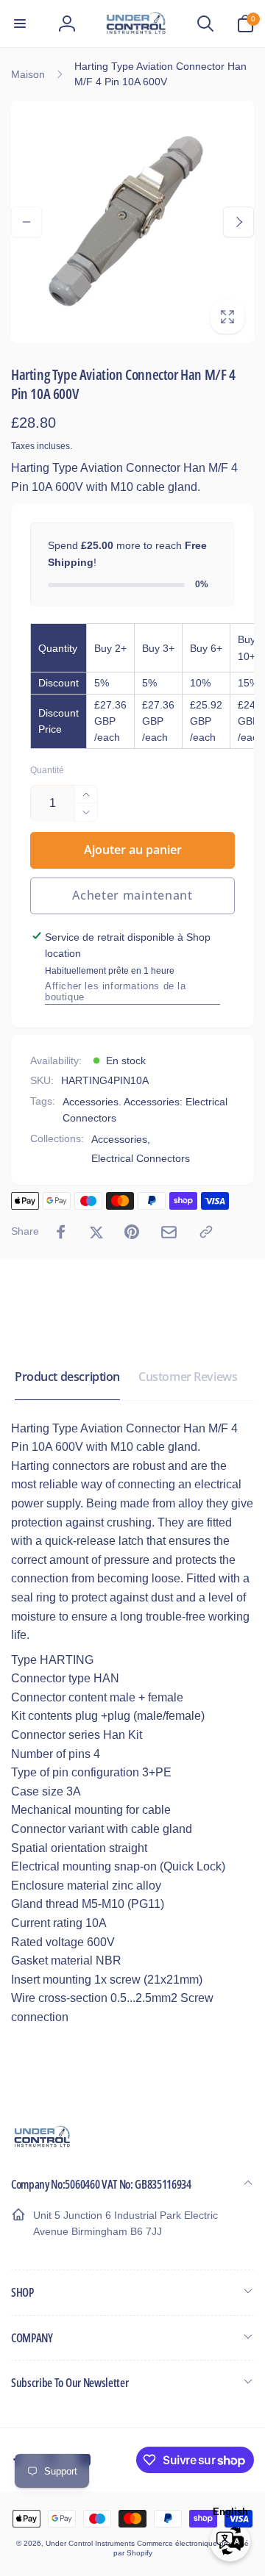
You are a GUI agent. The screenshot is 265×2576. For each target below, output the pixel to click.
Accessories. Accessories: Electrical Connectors (145, 1110)
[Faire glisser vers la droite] (239, 222)
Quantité (47, 771)
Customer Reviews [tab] (188, 1377)
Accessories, (121, 1139)
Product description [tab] (67, 1377)
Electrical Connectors (141, 1158)
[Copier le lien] (206, 1232)
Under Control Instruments (91, 2543)
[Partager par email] (169, 1232)
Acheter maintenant (132, 895)
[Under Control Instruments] (42, 2146)
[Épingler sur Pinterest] (132, 1232)
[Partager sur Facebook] (61, 1232)
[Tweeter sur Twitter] (96, 1232)
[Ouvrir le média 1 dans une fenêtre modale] (132, 222)
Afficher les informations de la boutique (116, 991)
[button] (20, 24)
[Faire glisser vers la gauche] (26, 222)
